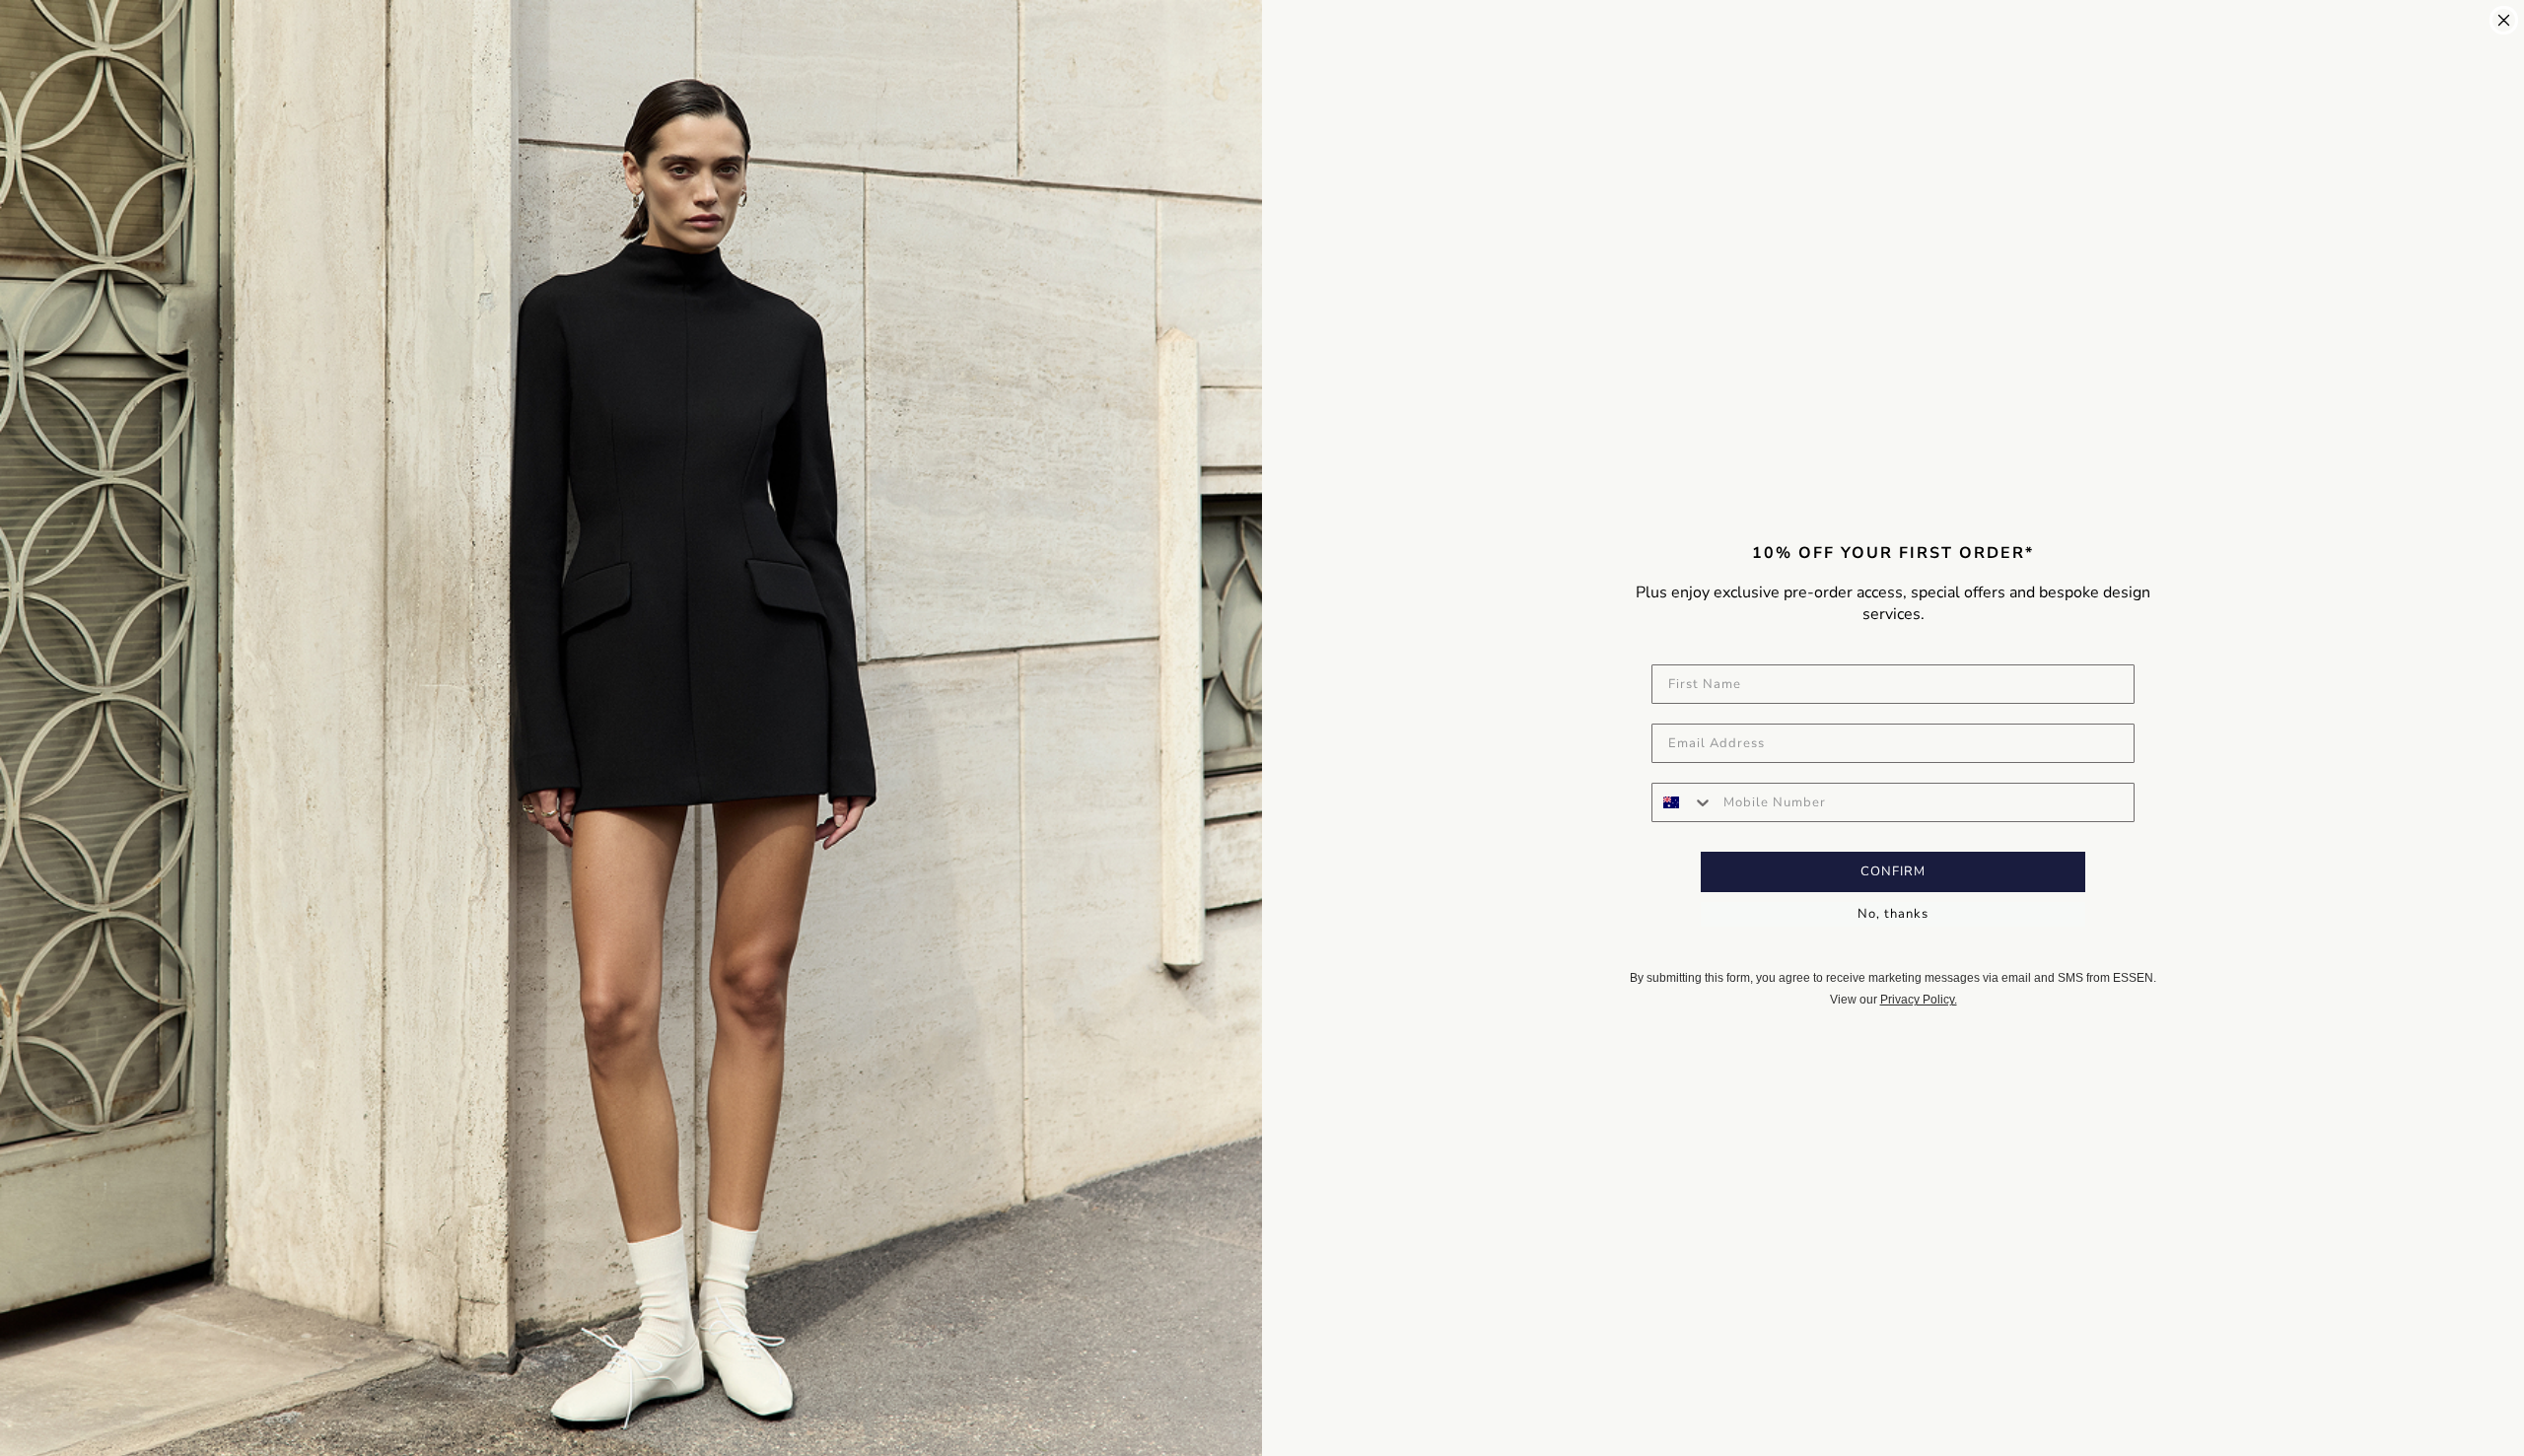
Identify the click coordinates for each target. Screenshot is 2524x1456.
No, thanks (1893, 914)
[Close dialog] (2504, 20)
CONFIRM (1893, 871)
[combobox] (1683, 802)
